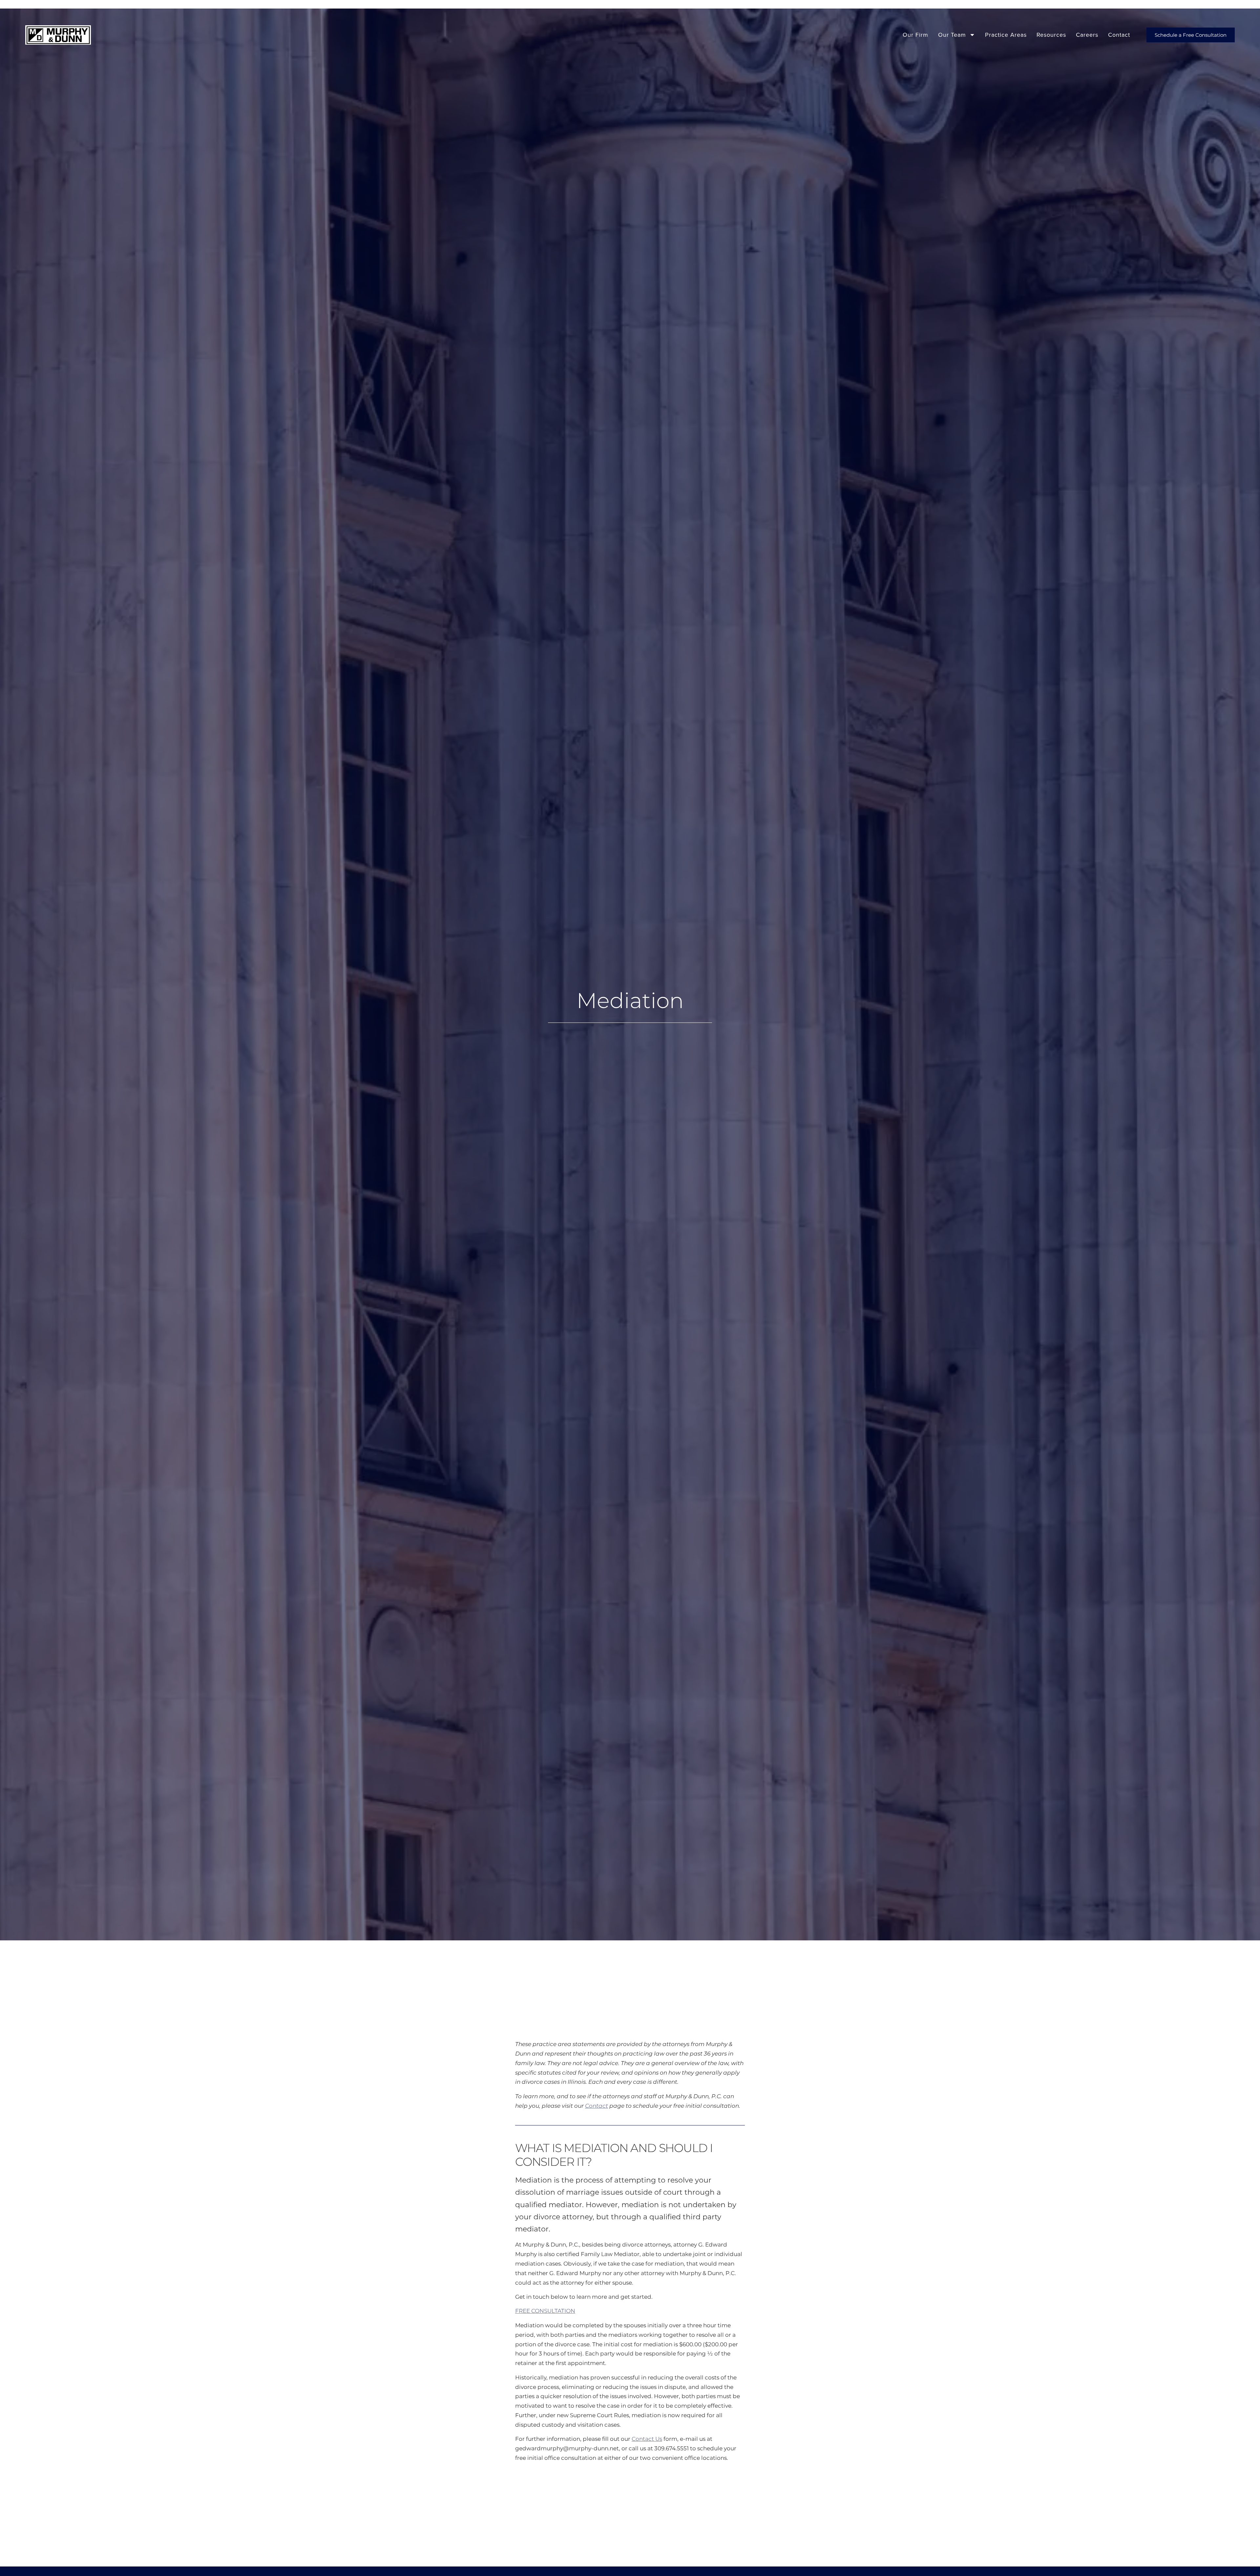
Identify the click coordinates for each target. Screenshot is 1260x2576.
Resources (1051, 35)
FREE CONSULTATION (545, 2311)
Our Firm (915, 35)
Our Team (952, 35)
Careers (1087, 35)
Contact (1119, 35)
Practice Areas (1006, 35)
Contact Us (647, 2439)
